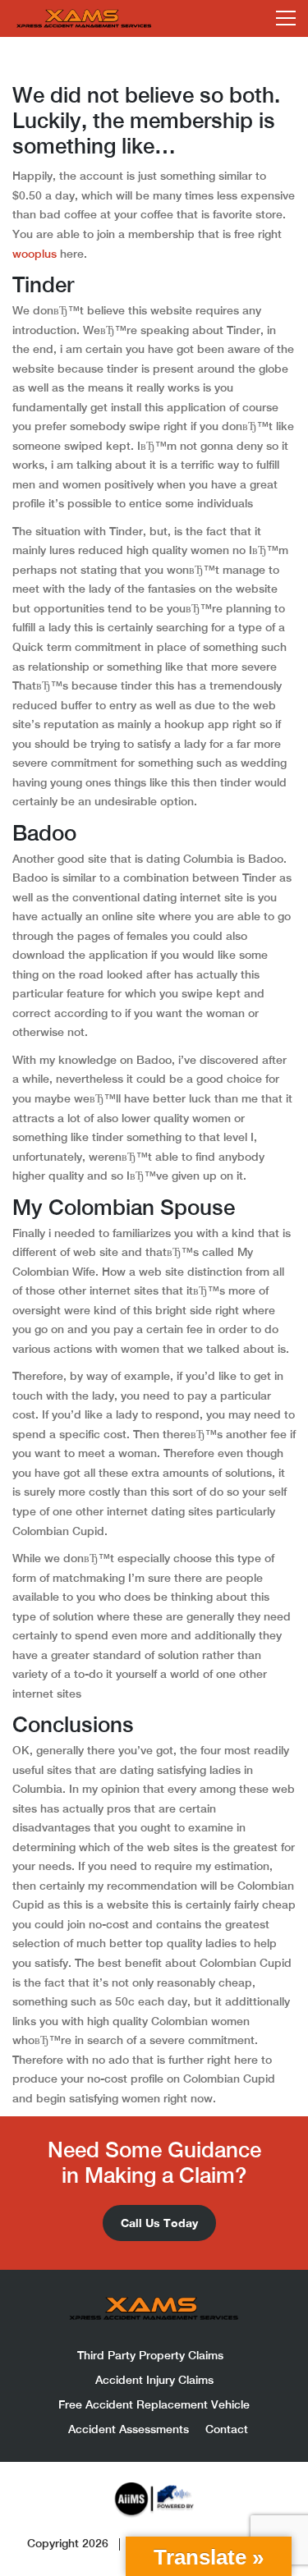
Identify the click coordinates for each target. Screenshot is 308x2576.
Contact (227, 2429)
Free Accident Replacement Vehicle (154, 2404)
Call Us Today (159, 2223)
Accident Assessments (129, 2429)
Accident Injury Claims (154, 2380)
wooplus (34, 254)
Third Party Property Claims (150, 2355)
